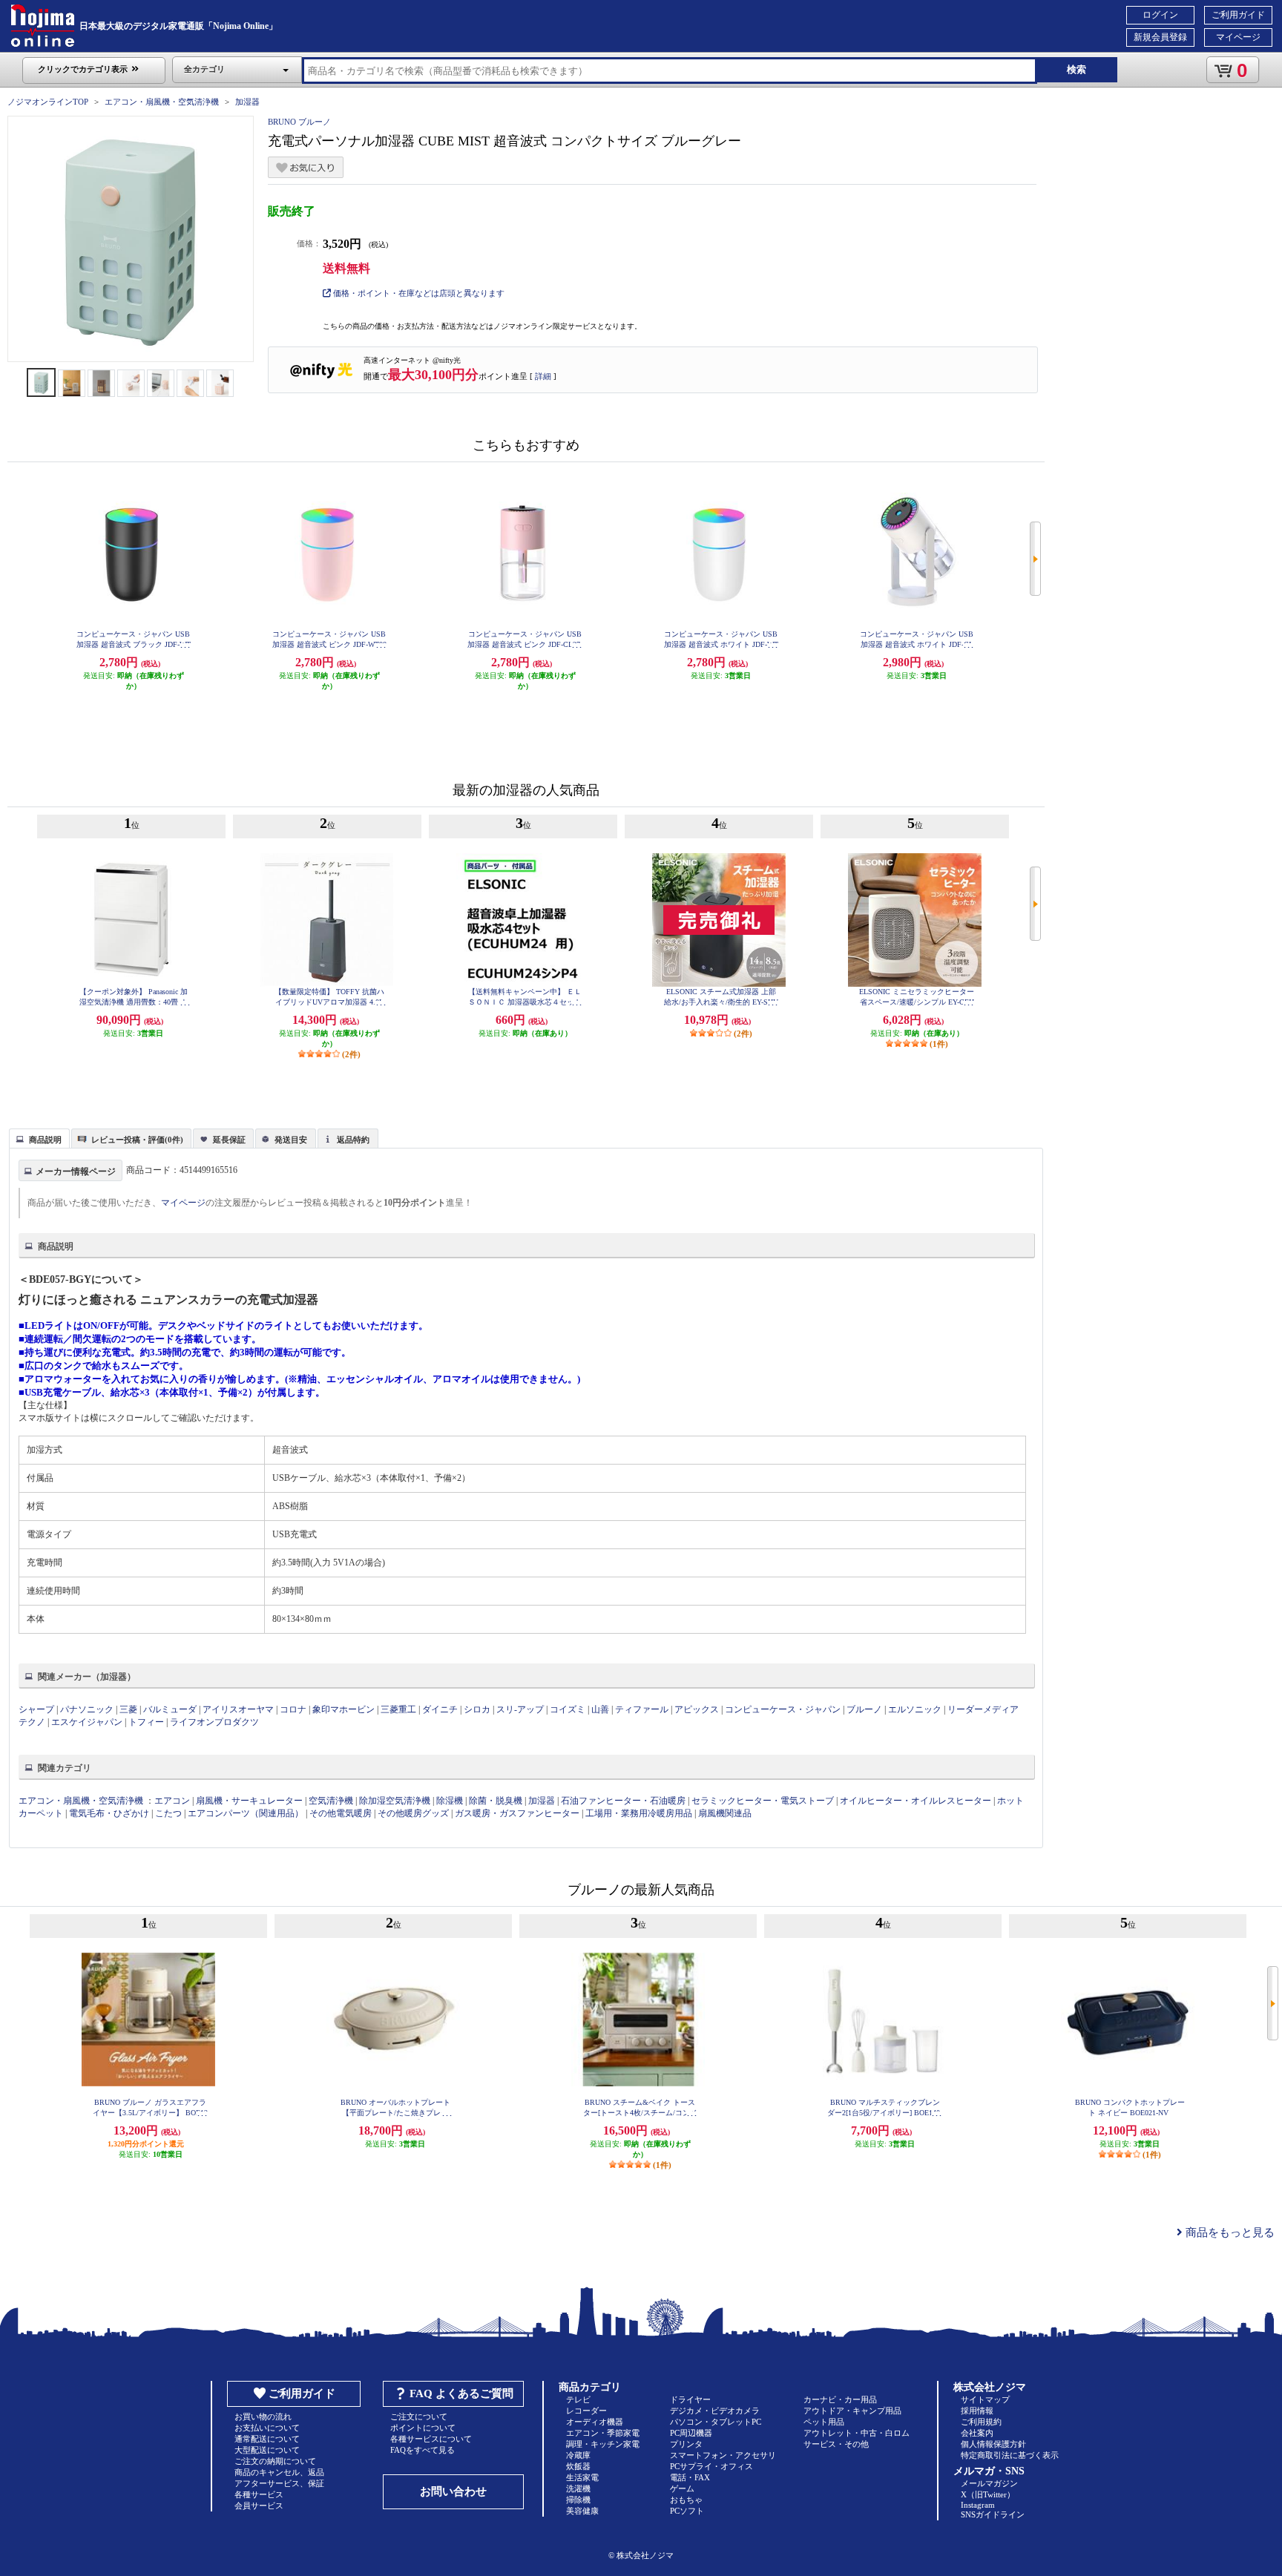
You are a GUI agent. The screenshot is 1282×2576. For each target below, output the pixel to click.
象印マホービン (343, 1709)
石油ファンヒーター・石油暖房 (623, 1801)
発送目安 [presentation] (291, 1140)
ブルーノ (864, 1709)
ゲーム (682, 2488)
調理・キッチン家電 (603, 2444)
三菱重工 (398, 1709)
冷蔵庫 (578, 2455)
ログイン (1160, 15)
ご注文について (419, 2416)
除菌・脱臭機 (496, 1801)
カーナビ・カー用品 (840, 2399)
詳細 (543, 376)
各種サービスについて (431, 2439)
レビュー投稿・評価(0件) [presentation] (137, 1140)
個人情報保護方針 (993, 2444)
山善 (600, 1709)
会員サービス (259, 2506)
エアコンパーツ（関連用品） (246, 1813)
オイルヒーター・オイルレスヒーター (916, 1801)
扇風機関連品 (725, 1813)
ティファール (642, 1709)
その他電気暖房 (341, 1813)
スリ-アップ (520, 1709)
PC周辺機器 (691, 2433)
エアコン (172, 1801)
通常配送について (267, 2439)
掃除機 (578, 2500)
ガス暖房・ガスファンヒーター (517, 1813)
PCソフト (687, 2511)
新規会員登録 (1160, 37)
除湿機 (450, 1801)
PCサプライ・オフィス (711, 2466)
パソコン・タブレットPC (716, 2422)
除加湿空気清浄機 (395, 1801)
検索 (1076, 69)
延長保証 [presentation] (229, 1140)
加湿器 (247, 102)
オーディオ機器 (595, 2422)
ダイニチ (440, 1709)
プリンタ (686, 2444)
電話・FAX (690, 2477)
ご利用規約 (981, 2422)
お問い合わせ (453, 2491)
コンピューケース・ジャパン (783, 1709)
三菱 (128, 1709)
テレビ (578, 2399)
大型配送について (267, 2450)
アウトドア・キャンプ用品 (852, 2411)
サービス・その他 (836, 2444)
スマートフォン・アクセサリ (723, 2455)
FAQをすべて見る (423, 2450)
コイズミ (568, 1709)
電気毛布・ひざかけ (109, 1813)
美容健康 (582, 2511)
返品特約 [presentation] (353, 1140)
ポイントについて (423, 2428)
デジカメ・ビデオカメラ (715, 2411)
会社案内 (977, 2433)
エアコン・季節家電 (603, 2433)
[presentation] (37, 1137)
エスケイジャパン (87, 1722)
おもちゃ (686, 2500)
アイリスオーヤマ (238, 1709)
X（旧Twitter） (988, 2494)
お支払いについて (267, 2428)
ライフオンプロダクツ (214, 1722)
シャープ (36, 1709)
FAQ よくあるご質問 (461, 2393)
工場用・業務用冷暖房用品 (639, 1813)
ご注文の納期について (275, 2461)
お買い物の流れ (263, 2416)
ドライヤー (690, 2399)
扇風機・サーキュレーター (249, 1801)
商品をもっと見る (1229, 2232)
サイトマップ (985, 2399)
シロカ (477, 1709)
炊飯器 (578, 2466)
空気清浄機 (331, 1801)
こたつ (168, 1813)
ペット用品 (824, 2422)
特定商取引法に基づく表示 (1010, 2455)
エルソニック (915, 1709)
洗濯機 (578, 2488)
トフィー (146, 1722)
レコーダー (586, 2411)
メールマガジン (989, 2483)
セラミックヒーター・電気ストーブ (763, 1801)
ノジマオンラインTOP (48, 102)
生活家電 (582, 2477)
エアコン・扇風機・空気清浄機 (162, 102)
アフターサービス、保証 (279, 2483)
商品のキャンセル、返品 (279, 2472)
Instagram (978, 2505)
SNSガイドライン (993, 2514)
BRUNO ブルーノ (299, 122)
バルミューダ (170, 1709)
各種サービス (259, 2494)
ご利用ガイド (1238, 15)
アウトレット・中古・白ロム (857, 2433)
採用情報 (977, 2411)
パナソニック (87, 1709)
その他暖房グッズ (413, 1813)
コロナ (293, 1709)
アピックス (697, 1709)
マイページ (1238, 37)
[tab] (39, 1138)
